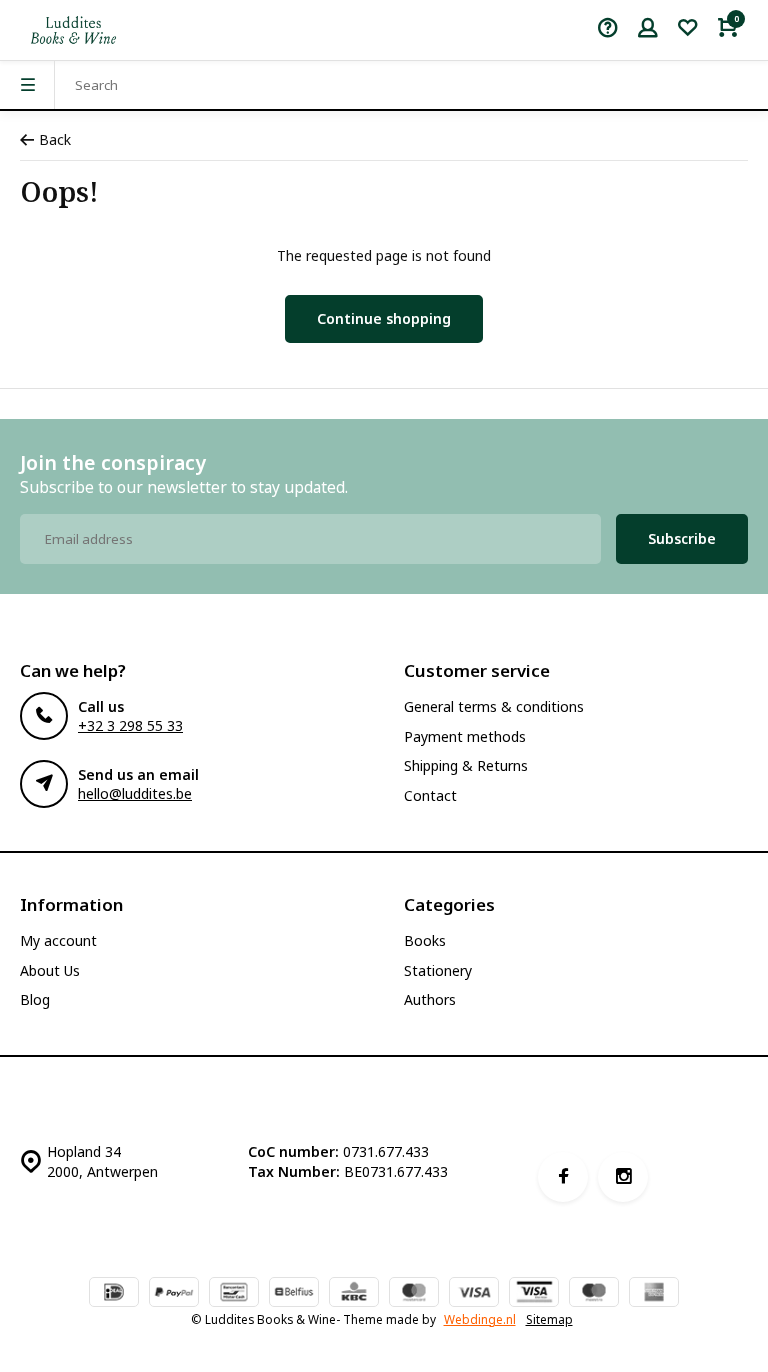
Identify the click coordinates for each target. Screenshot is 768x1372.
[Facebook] (563, 1177)
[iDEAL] (114, 1294)
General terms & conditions (494, 706)
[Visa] (474, 1294)
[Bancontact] (234, 1294)
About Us (50, 970)
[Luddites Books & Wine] (73, 30)
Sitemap (549, 1319)
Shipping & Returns (466, 765)
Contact (430, 795)
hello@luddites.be (135, 793)
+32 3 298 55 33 (130, 725)
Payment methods (465, 736)
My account (58, 940)
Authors (430, 999)
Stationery (438, 970)
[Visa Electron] (534, 1294)
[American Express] (654, 1294)
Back (55, 139)
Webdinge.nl (480, 1319)
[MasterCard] (414, 1294)
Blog (35, 999)
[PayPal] (174, 1294)
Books (425, 940)
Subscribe (682, 538)
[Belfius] (294, 1294)
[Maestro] (594, 1294)
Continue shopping (384, 318)
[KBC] (354, 1294)
